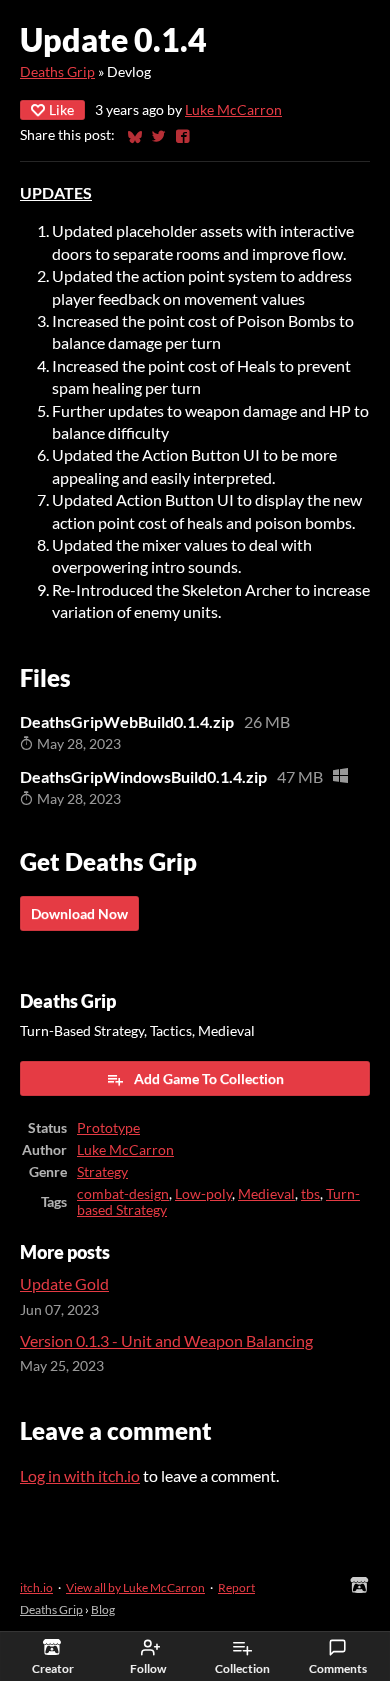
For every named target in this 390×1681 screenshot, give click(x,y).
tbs (310, 1194)
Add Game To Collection (209, 1078)
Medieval (266, 1194)
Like (61, 109)
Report (236, 1587)
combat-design (123, 1194)
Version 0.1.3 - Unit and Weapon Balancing (166, 1340)
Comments (338, 1668)
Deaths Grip (57, 72)
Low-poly (203, 1194)
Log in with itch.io (80, 1475)
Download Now (79, 913)
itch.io (36, 1587)
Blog (103, 1609)
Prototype (108, 1128)
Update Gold (64, 1283)
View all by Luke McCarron (135, 1587)
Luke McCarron (233, 110)
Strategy (102, 1172)
